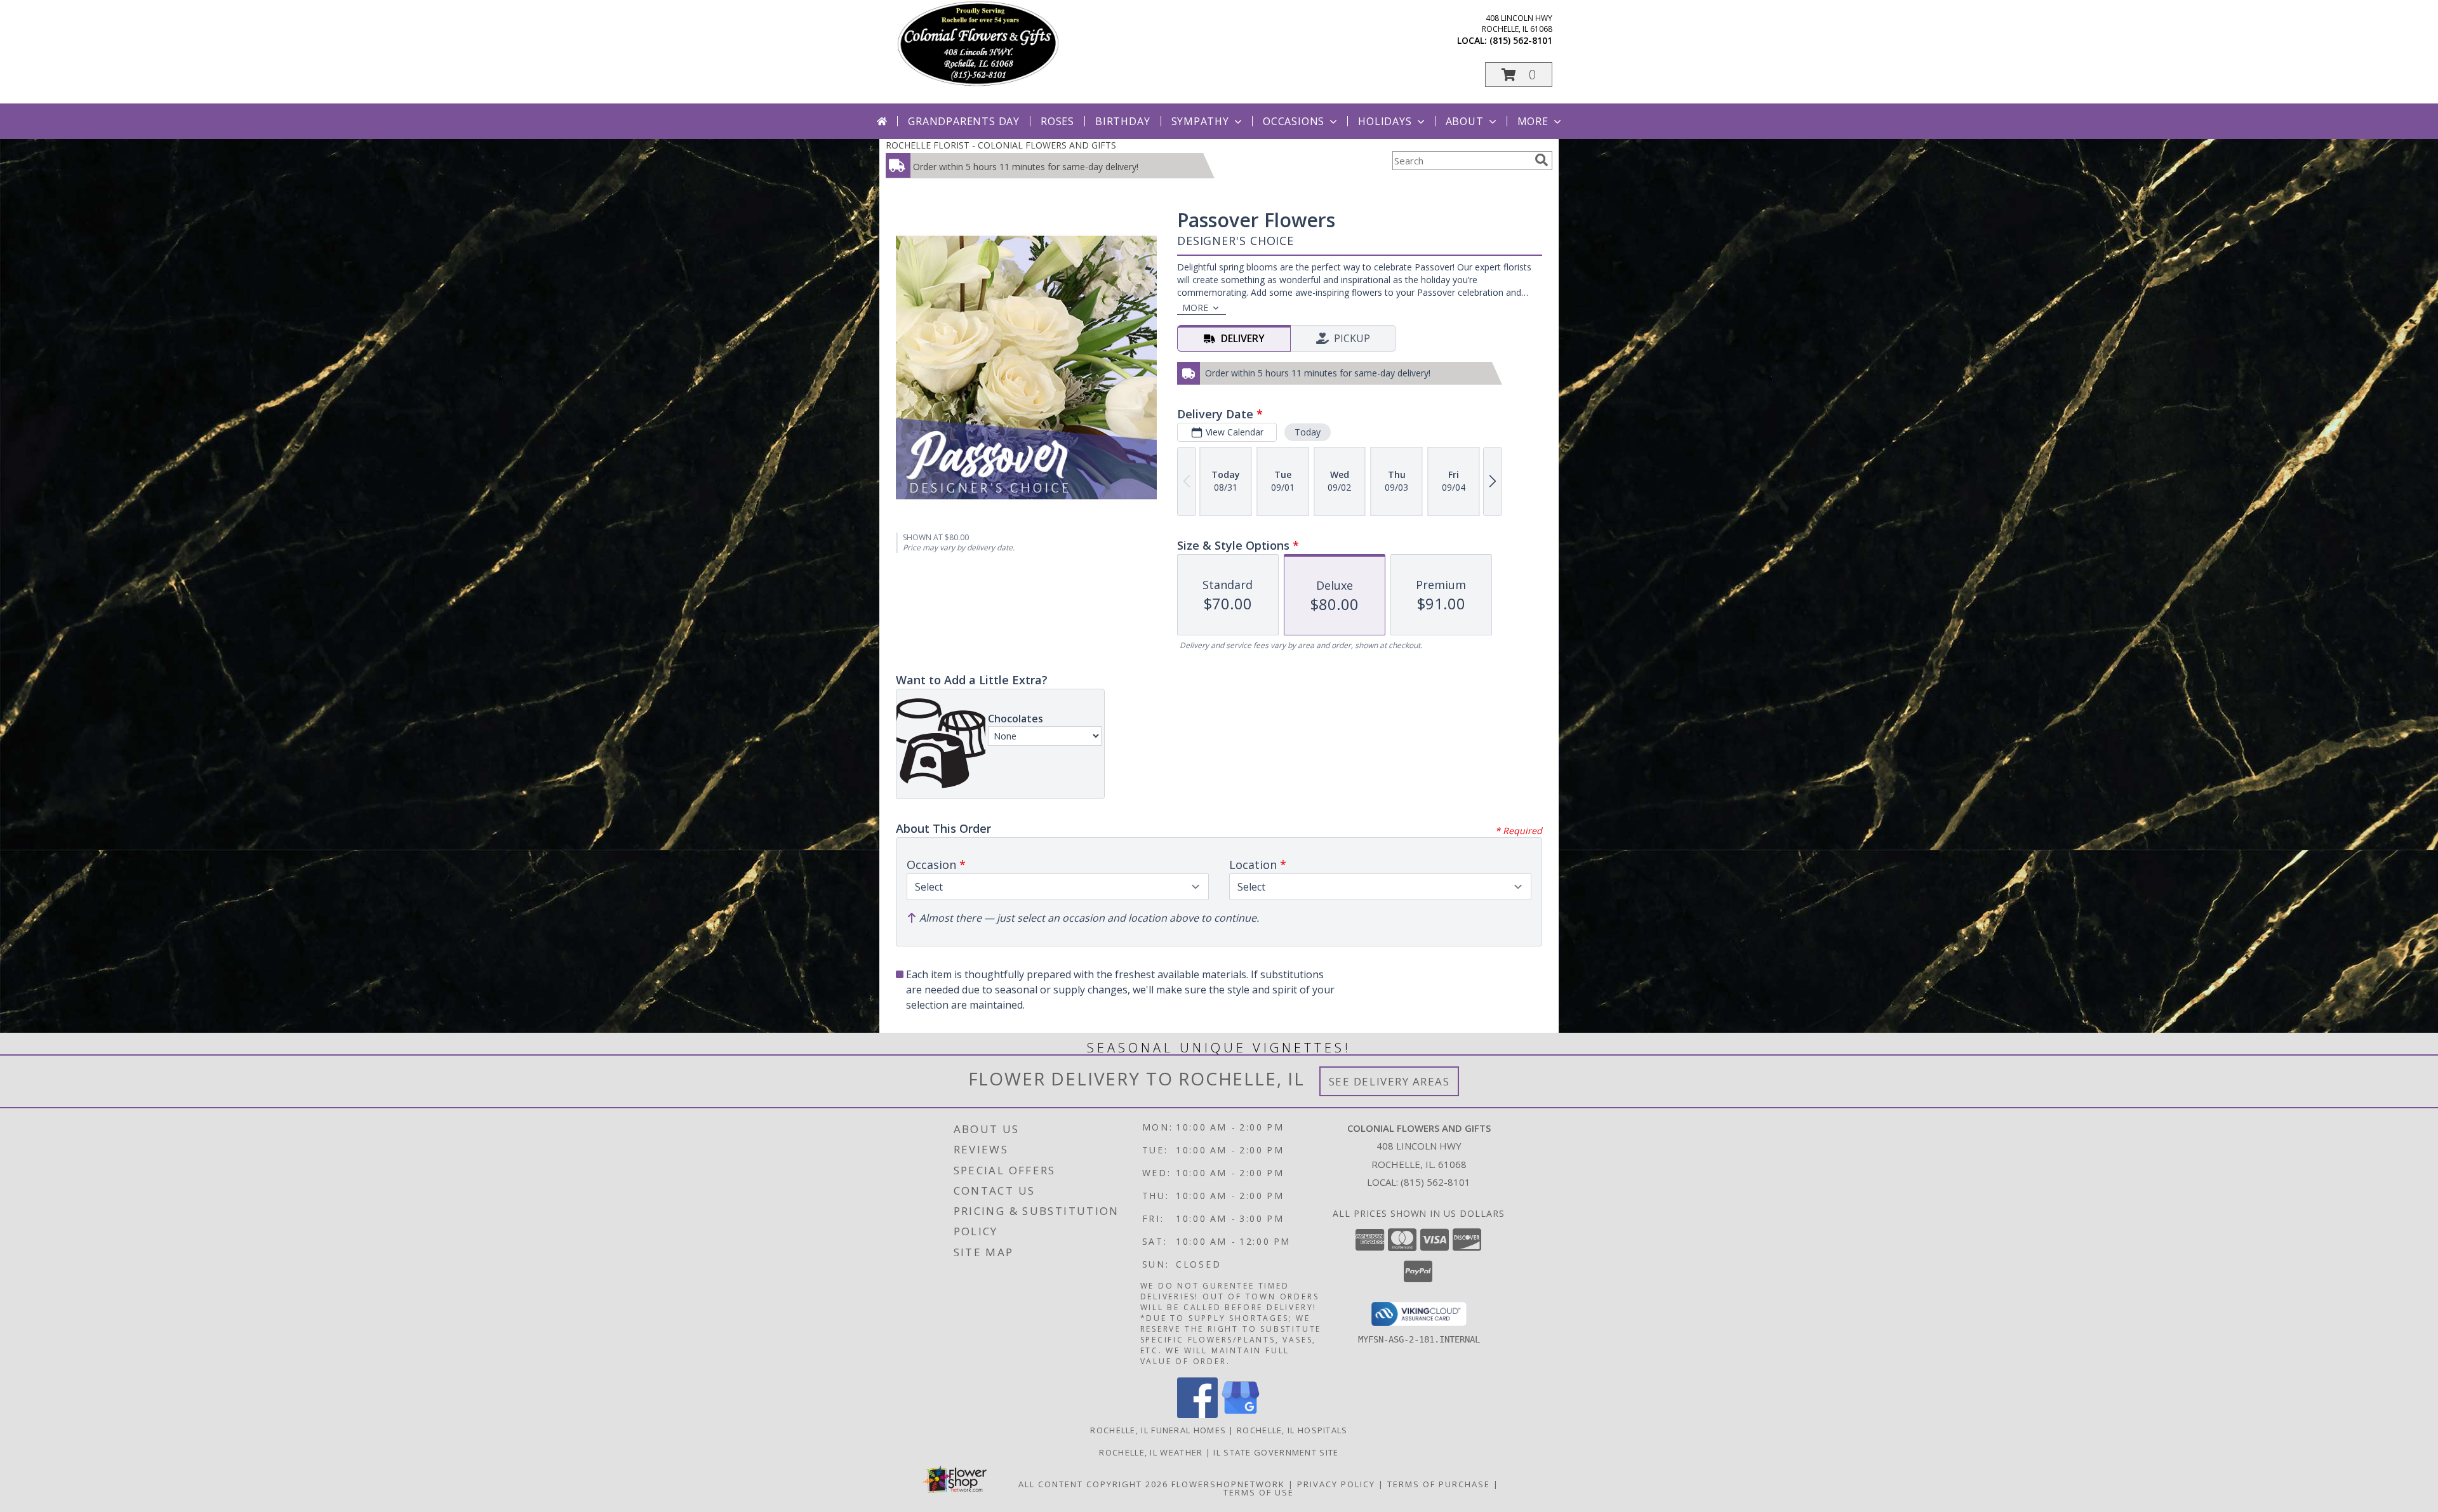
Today (1308, 432)
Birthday (1122, 121)
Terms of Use (1259, 1492)
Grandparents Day (964, 121)
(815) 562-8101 (1521, 40)
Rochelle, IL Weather (1151, 1452)
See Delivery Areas (1389, 1081)
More (1533, 121)
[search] (1542, 160)
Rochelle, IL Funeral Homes (1158, 1430)
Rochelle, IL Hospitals (1292, 1430)
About (1465, 121)
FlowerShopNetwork (1228, 1484)
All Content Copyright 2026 (1093, 1484)
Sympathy (1200, 121)
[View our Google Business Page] (1241, 1415)
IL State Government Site (1276, 1452)
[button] (1519, 75)
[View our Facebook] (1197, 1415)
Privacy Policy (1336, 1484)
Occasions (1294, 121)
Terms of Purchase (1439, 1484)
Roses (1057, 121)
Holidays (1385, 121)
